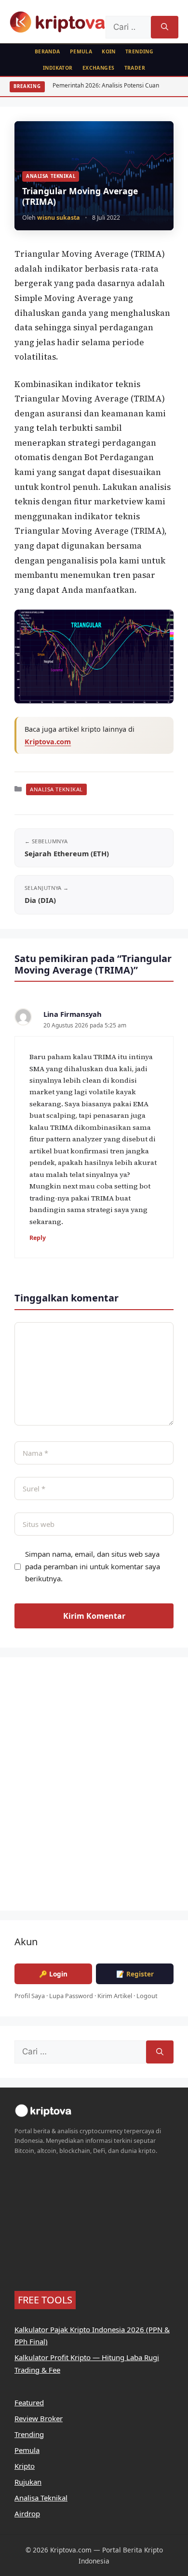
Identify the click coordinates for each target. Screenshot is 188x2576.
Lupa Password (71, 1996)
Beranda (47, 51)
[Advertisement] (94, 1790)
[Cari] (165, 27)
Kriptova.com (48, 742)
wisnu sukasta (59, 218)
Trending (139, 51)
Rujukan (28, 2482)
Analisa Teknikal (51, 176)
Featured (29, 2402)
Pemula (81, 51)
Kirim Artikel (115, 1996)
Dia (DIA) (40, 900)
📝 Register (135, 1974)
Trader (135, 68)
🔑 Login (53, 1974)
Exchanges (99, 68)
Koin (109, 51)
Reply (38, 1238)
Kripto (25, 2466)
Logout (147, 1996)
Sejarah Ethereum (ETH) (67, 853)
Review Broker (39, 2418)
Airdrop (27, 2513)
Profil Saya (30, 1996)
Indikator (58, 68)
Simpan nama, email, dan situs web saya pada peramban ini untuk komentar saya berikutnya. (93, 1566)
